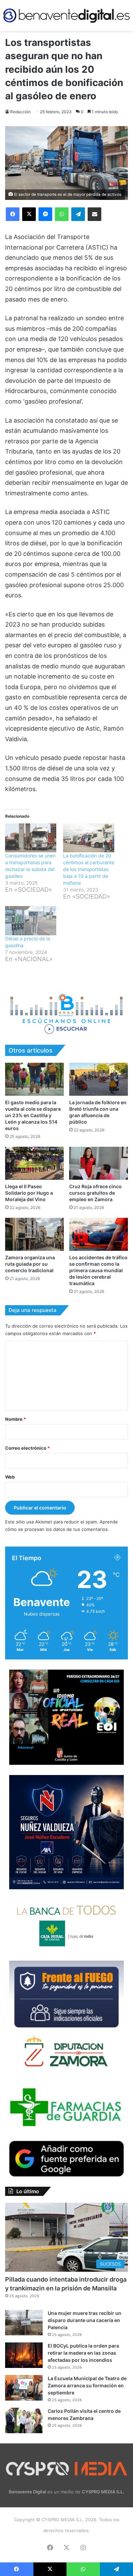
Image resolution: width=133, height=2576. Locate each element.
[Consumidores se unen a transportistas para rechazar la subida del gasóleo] (31, 838)
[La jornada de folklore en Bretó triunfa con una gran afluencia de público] (99, 1079)
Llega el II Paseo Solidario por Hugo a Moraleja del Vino (29, 1193)
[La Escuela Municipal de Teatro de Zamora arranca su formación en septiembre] (24, 2388)
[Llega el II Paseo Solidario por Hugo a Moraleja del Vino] (34, 1163)
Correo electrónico (27, 1448)
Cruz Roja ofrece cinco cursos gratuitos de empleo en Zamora (95, 1193)
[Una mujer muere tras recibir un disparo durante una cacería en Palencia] (24, 2323)
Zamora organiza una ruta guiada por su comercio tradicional (30, 1264)
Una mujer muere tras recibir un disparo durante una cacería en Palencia (85, 2320)
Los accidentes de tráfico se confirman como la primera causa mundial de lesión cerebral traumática (98, 1270)
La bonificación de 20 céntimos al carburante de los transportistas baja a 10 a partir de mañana (89, 869)
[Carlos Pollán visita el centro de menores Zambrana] (24, 2420)
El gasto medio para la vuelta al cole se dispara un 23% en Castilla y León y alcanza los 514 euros (33, 1115)
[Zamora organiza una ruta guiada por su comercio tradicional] (34, 1234)
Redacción (20, 112)
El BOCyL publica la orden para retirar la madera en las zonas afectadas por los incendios (83, 2353)
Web (10, 1477)
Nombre (16, 1419)
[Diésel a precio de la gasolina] (31, 921)
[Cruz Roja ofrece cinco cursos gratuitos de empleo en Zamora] (99, 1163)
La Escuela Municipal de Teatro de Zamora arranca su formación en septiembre (87, 2385)
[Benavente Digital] (66, 15)
